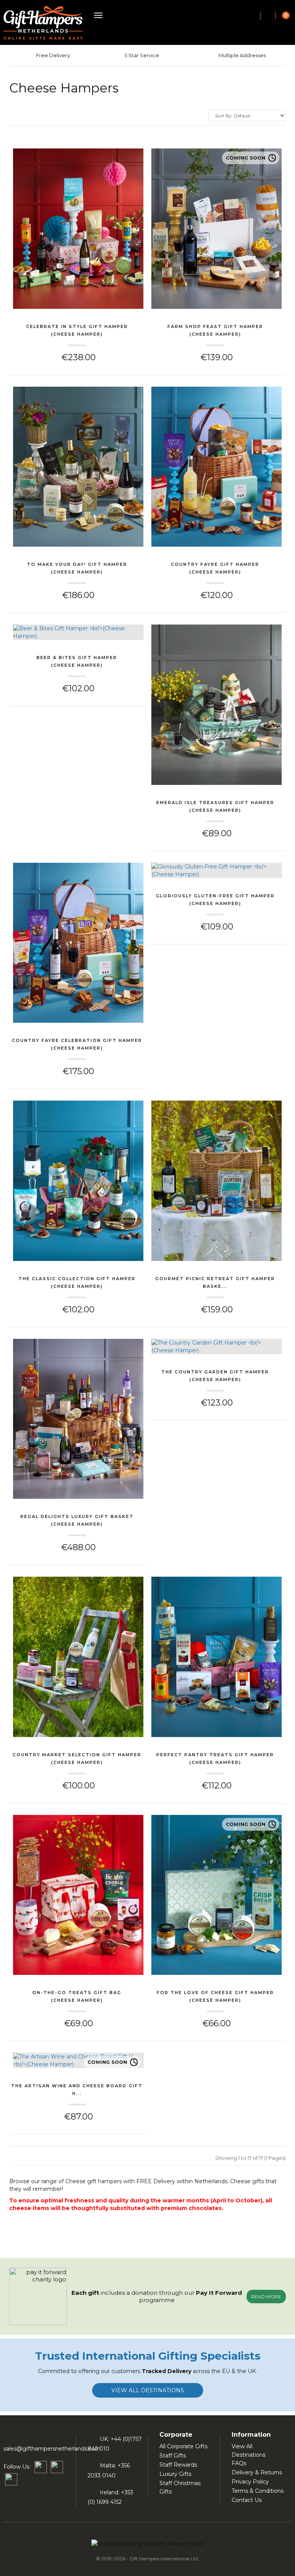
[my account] (268, 16)
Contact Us (247, 2500)
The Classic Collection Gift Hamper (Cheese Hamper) (77, 1282)
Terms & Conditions (258, 2491)
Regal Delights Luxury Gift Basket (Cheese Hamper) (77, 1520)
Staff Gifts (173, 2456)
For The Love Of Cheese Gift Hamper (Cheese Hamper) (215, 1996)
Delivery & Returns (257, 2472)
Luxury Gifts (175, 2474)
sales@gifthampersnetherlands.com (52, 2449)
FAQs (239, 2463)
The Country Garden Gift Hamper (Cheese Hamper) (215, 1376)
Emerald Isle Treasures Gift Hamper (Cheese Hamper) (215, 806)
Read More (266, 2297)
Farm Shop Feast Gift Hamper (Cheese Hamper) (215, 330)
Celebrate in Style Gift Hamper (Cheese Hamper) (77, 330)
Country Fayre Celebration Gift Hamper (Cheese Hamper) (77, 1044)
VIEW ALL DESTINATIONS (148, 2390)
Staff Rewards (178, 2465)
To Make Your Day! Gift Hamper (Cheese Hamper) (77, 568)
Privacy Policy (250, 2482)
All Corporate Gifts (183, 2446)
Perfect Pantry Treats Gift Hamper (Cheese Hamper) (215, 1759)
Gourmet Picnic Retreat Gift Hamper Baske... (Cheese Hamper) (215, 1283)
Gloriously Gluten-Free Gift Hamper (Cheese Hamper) (215, 900)
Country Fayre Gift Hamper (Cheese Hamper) (215, 568)
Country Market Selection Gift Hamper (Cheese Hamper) (77, 1759)
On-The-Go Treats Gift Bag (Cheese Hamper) (77, 1996)
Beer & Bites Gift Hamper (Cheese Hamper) (77, 661)
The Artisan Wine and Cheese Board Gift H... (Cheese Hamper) (77, 2090)
